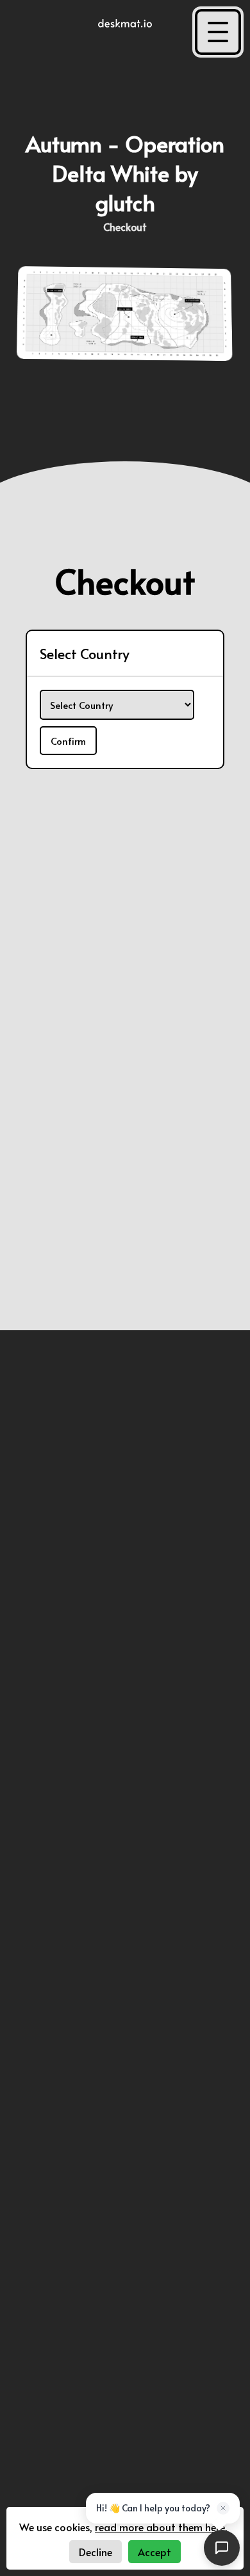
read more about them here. (161, 2527)
